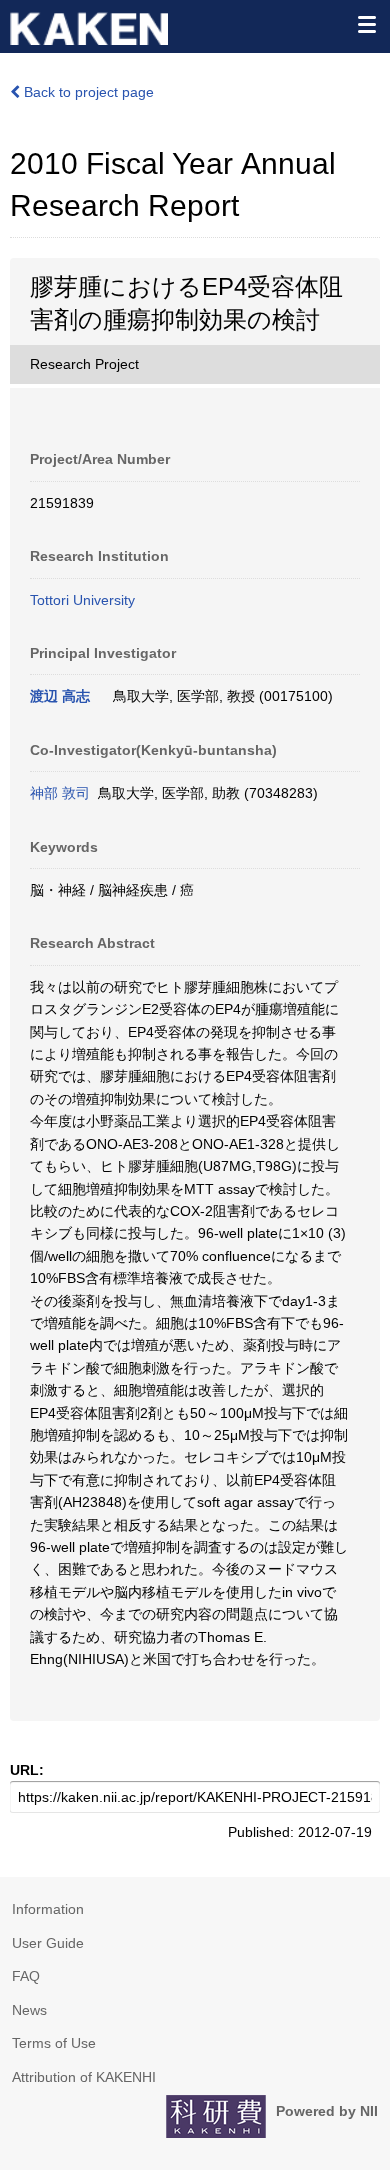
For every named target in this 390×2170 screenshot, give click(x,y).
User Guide (48, 1943)
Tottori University (82, 600)
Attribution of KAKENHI (84, 2077)
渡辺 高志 (60, 696)
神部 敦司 (60, 793)
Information (48, 1909)
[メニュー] (366, 24)
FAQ (26, 1976)
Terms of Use (54, 2043)
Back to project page (87, 92)
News (29, 2010)
